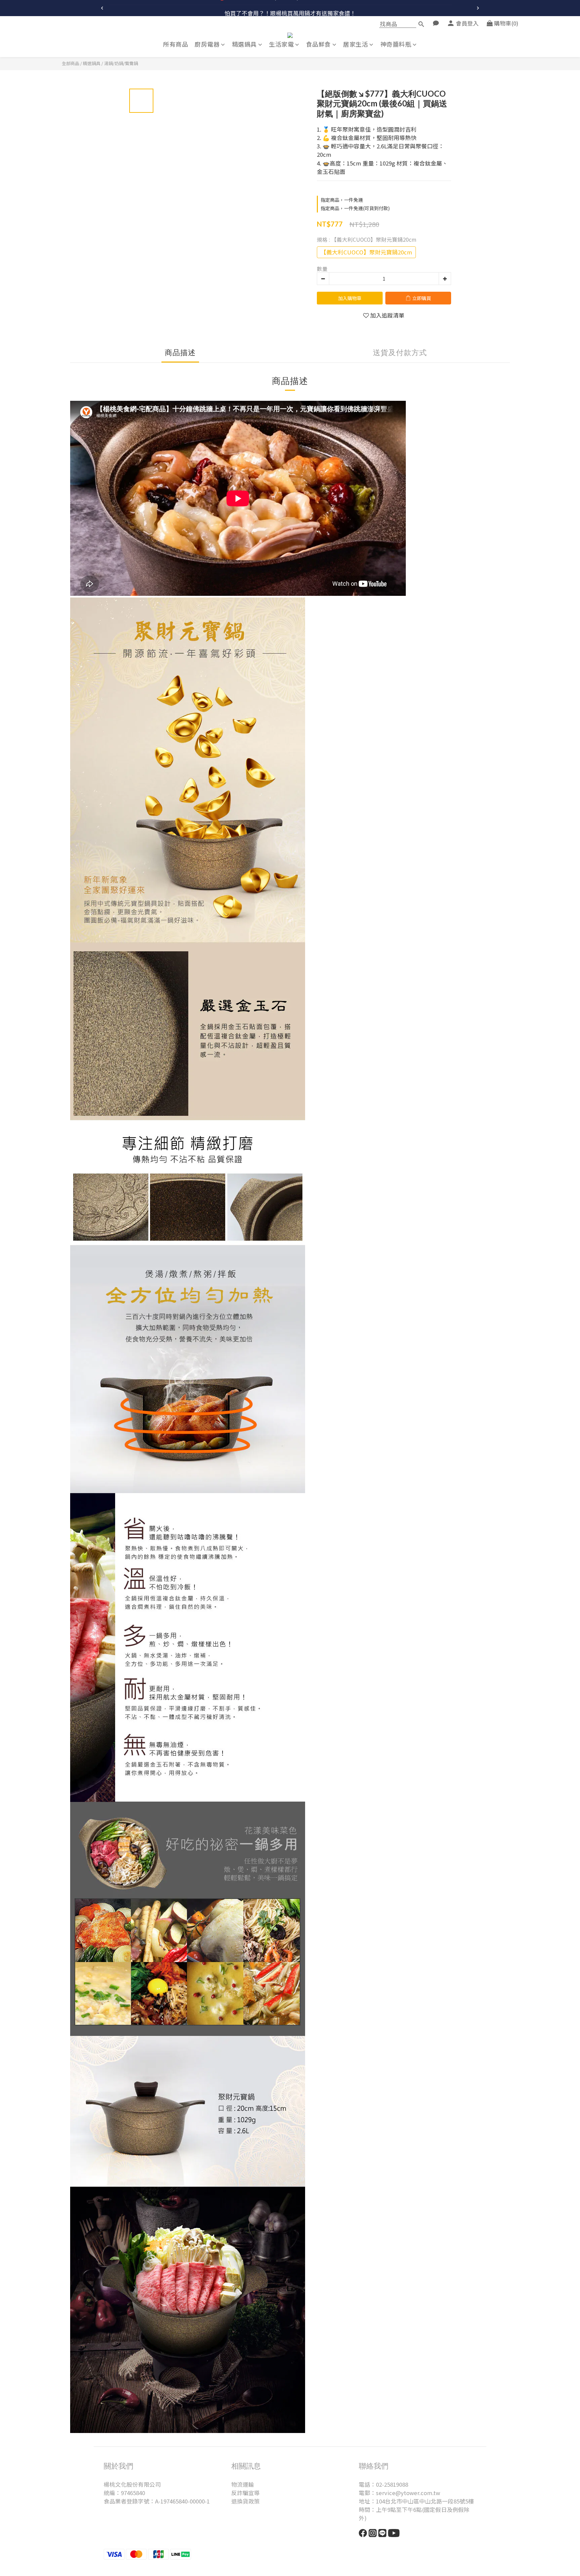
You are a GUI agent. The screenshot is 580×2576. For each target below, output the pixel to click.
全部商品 (70, 63)
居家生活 (355, 44)
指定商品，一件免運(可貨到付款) (355, 208)
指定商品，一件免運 (342, 200)
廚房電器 (207, 44)
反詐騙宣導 (246, 2493)
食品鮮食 (319, 44)
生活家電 (281, 44)
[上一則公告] (102, 8)
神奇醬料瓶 (396, 44)
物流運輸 (243, 2484)
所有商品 (176, 44)
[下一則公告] (478, 8)
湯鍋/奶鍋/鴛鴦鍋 (121, 63)
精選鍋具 (244, 44)
